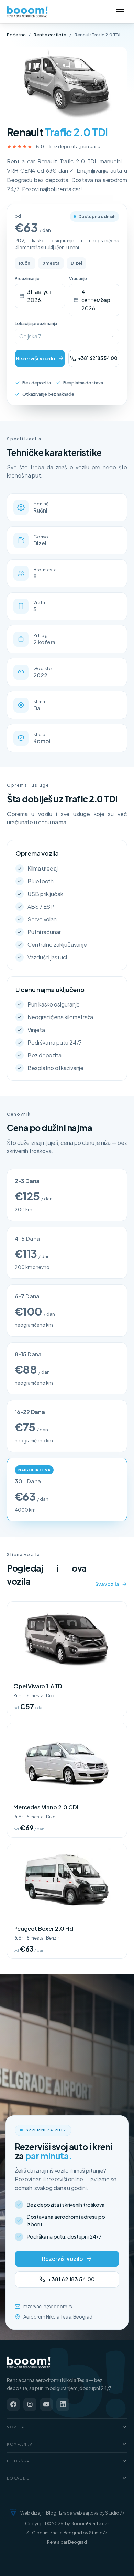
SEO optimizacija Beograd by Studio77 (67, 2533)
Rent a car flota (50, 35)
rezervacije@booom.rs (48, 2306)
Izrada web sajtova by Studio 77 (92, 2513)
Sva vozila (107, 1584)
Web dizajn (32, 2513)
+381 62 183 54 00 (98, 358)
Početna (16, 35)
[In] (63, 2404)
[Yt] (46, 2404)
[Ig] (30, 2404)
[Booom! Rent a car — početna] (29, 2362)
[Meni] (120, 12)
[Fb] (13, 2404)
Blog (51, 2513)
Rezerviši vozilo (36, 358)
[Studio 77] (13, 2513)
